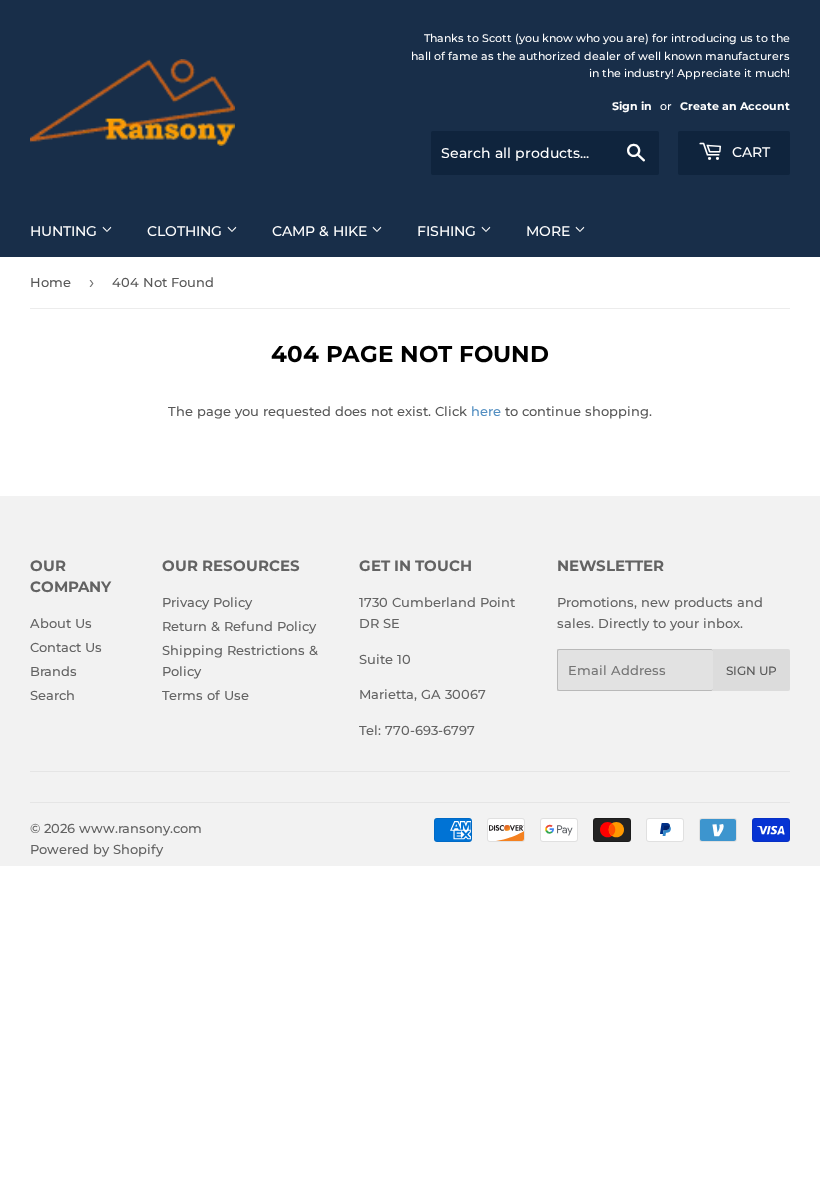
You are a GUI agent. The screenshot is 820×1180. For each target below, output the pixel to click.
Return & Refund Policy (239, 626)
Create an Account (735, 106)
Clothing (186, 231)
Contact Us (66, 647)
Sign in (632, 106)
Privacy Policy (207, 602)
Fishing (448, 231)
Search (52, 695)
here (486, 411)
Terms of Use (205, 695)
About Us (61, 623)
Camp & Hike (321, 231)
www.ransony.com (140, 828)
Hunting (65, 231)
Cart (749, 152)
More (550, 231)
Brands (53, 671)
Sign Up (751, 670)
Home (50, 282)
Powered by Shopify (96, 849)
